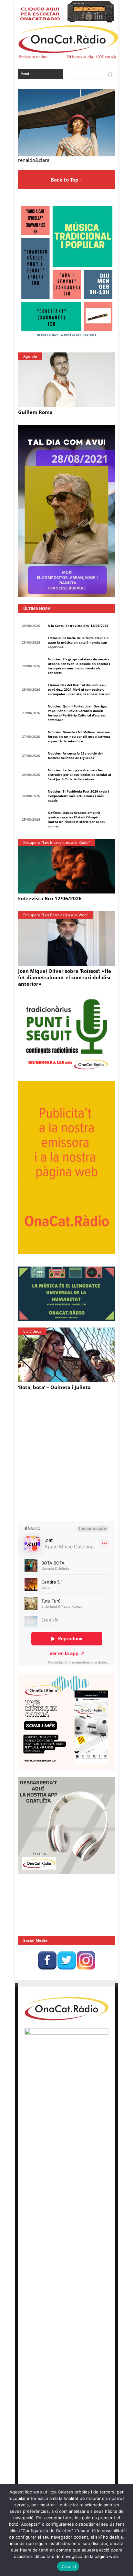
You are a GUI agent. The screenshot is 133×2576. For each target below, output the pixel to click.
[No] (125, 2530)
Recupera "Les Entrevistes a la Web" (56, 915)
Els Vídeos (32, 1331)
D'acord (68, 2566)
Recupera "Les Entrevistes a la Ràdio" (57, 842)
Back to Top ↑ (66, 180)
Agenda (30, 356)
